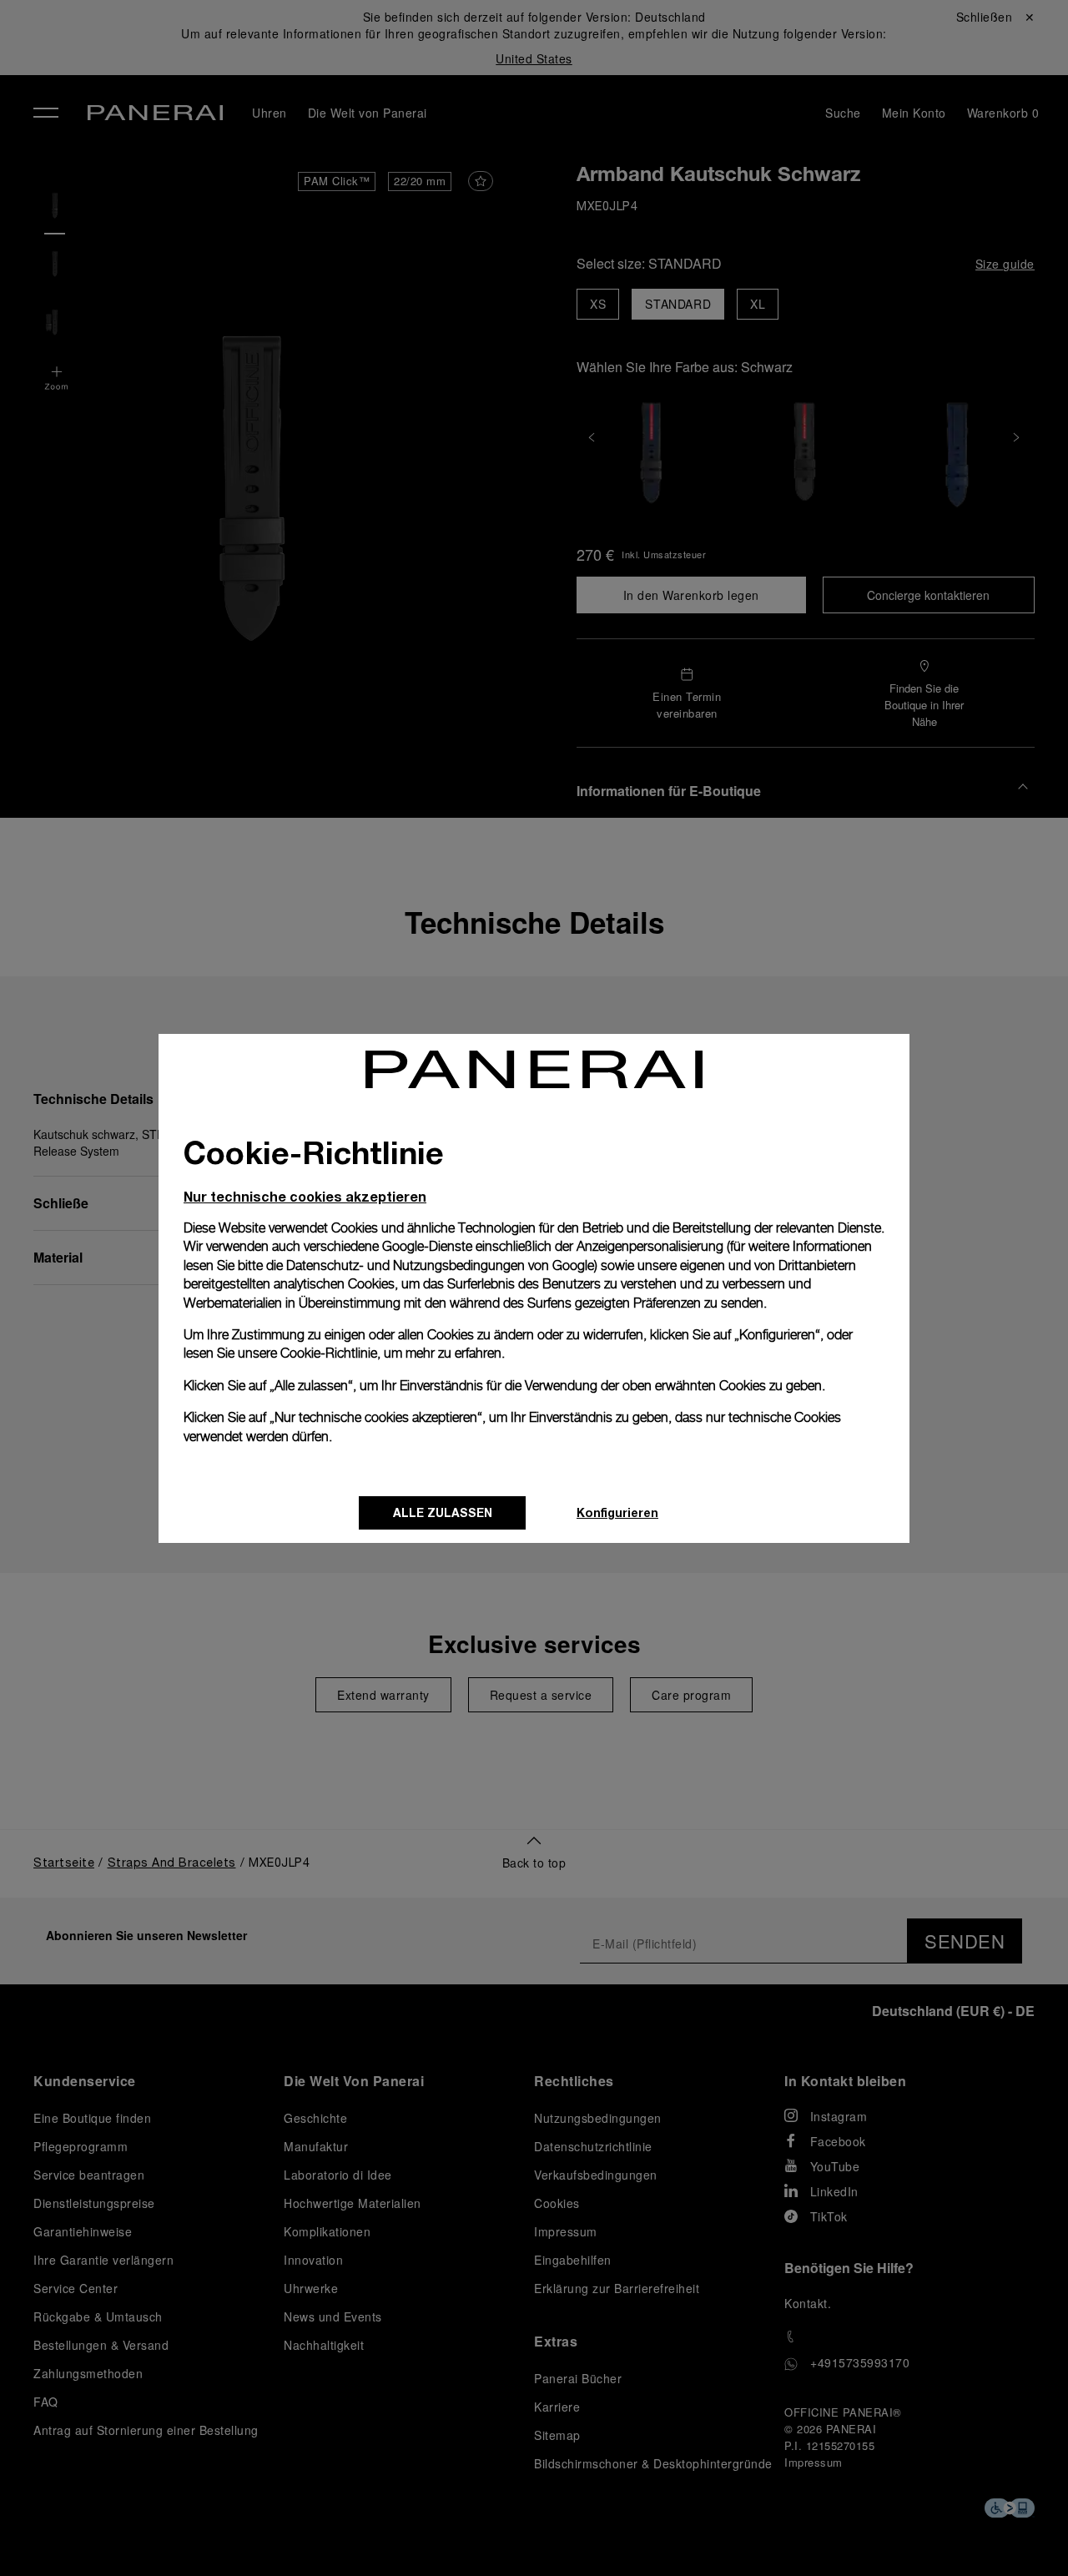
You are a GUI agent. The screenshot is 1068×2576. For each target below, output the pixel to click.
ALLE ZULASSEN (443, 1512)
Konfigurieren (617, 1512)
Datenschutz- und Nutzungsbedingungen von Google (440, 1265)
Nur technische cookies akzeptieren (305, 1196)
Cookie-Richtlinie (329, 1353)
